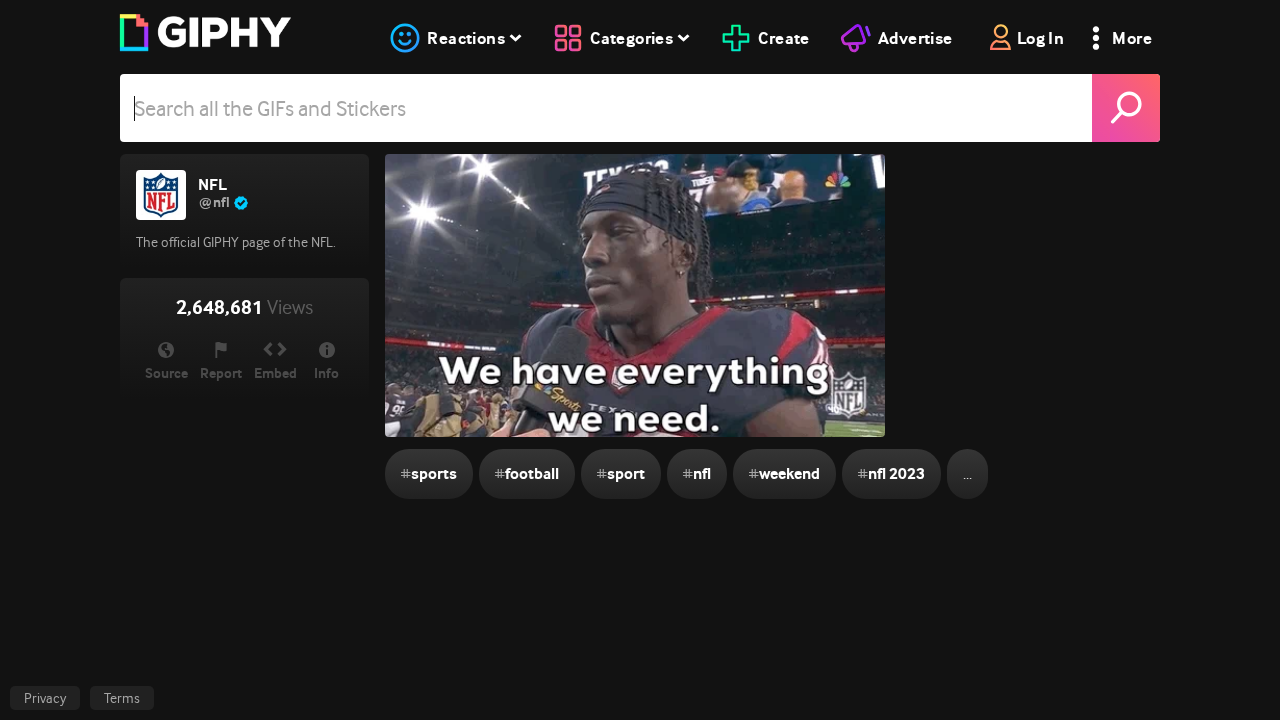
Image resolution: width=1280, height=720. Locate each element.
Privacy (45, 698)
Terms (122, 698)
